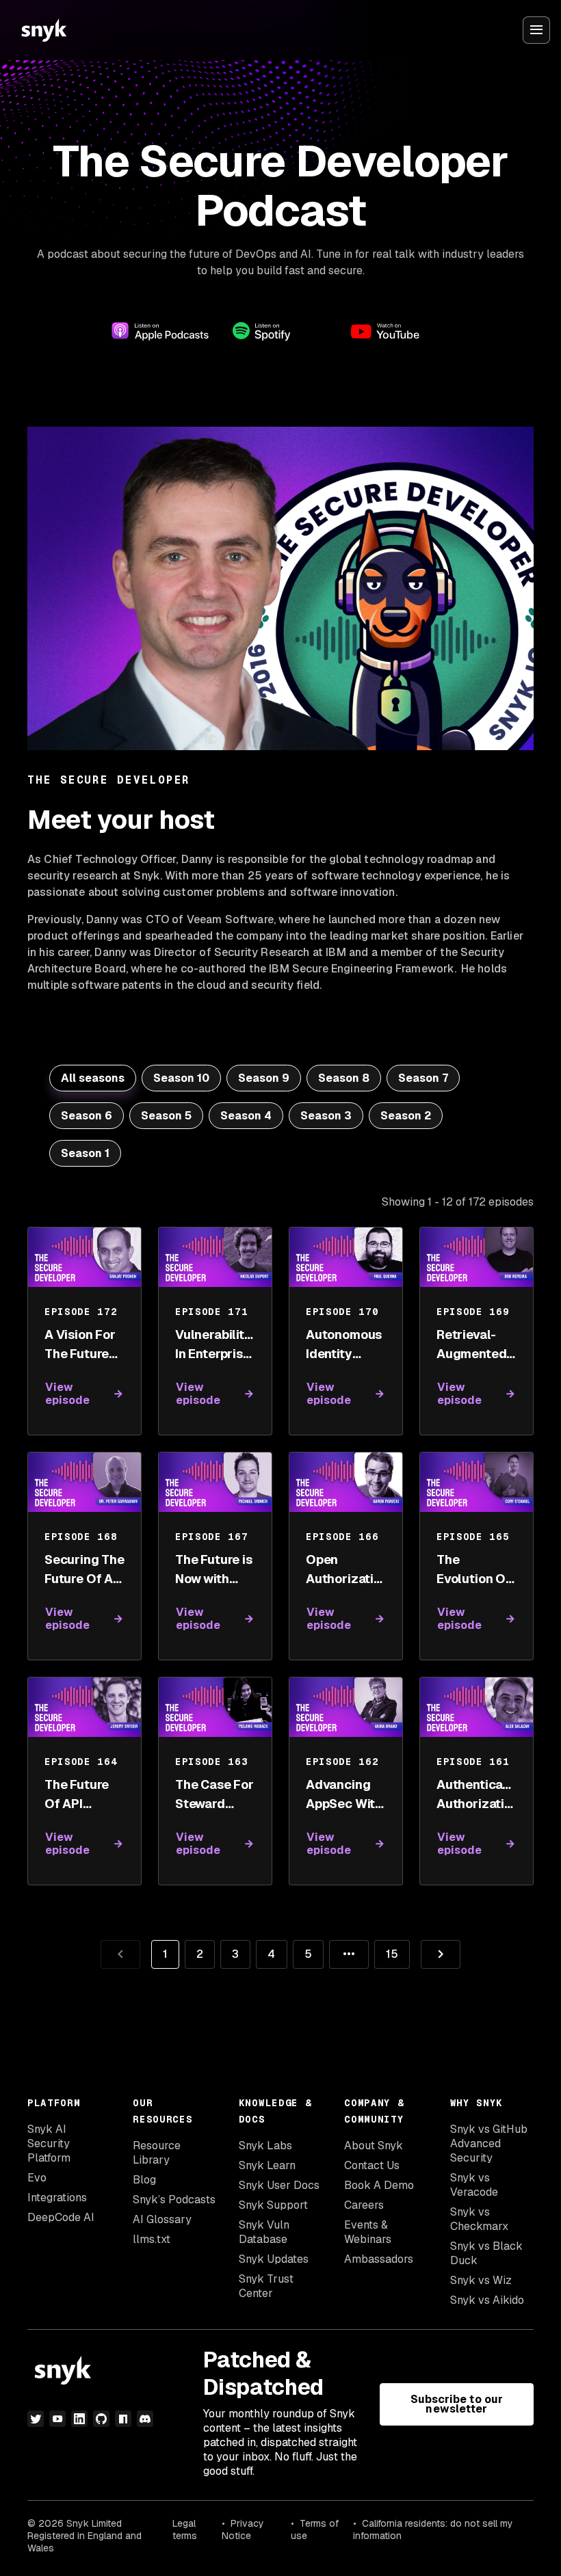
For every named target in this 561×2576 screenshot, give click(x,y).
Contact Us (372, 2165)
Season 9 (264, 1078)
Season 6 (87, 1116)
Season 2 (406, 1116)
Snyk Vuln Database (264, 2232)
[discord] (145, 2419)
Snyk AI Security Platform (49, 2143)
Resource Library (157, 2153)
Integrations (57, 2197)
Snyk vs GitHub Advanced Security (489, 2143)
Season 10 (181, 1078)
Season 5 (166, 1116)
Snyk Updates (274, 2259)
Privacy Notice (243, 2529)
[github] (101, 2419)
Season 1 (85, 1153)
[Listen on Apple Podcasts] (160, 331)
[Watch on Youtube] (401, 331)
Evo (37, 2178)
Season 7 (423, 1078)
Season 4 (246, 1116)
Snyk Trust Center (266, 2286)
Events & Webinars (368, 2232)
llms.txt (152, 2239)
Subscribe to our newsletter (457, 2404)
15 (386, 1951)
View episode (68, 1394)
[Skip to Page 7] (349, 1954)
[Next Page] (441, 1954)
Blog (144, 2180)
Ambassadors (379, 2259)
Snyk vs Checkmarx (479, 2219)
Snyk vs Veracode (474, 2185)
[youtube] (57, 2419)
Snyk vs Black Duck (486, 2253)
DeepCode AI (61, 2217)
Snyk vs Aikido (487, 2300)
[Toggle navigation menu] (536, 30)
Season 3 (326, 1116)
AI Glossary (162, 2219)
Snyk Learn (267, 2165)
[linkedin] (79, 2419)
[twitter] (36, 2419)
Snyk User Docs (279, 2185)
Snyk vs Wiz (481, 2280)
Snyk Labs (265, 2146)
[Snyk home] (44, 30)
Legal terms (185, 2529)
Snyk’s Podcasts (174, 2200)
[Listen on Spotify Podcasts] (280, 331)
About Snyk (374, 2146)
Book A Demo (379, 2185)
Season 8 (344, 1078)
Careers (364, 2205)
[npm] (123, 2419)
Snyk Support (273, 2205)
